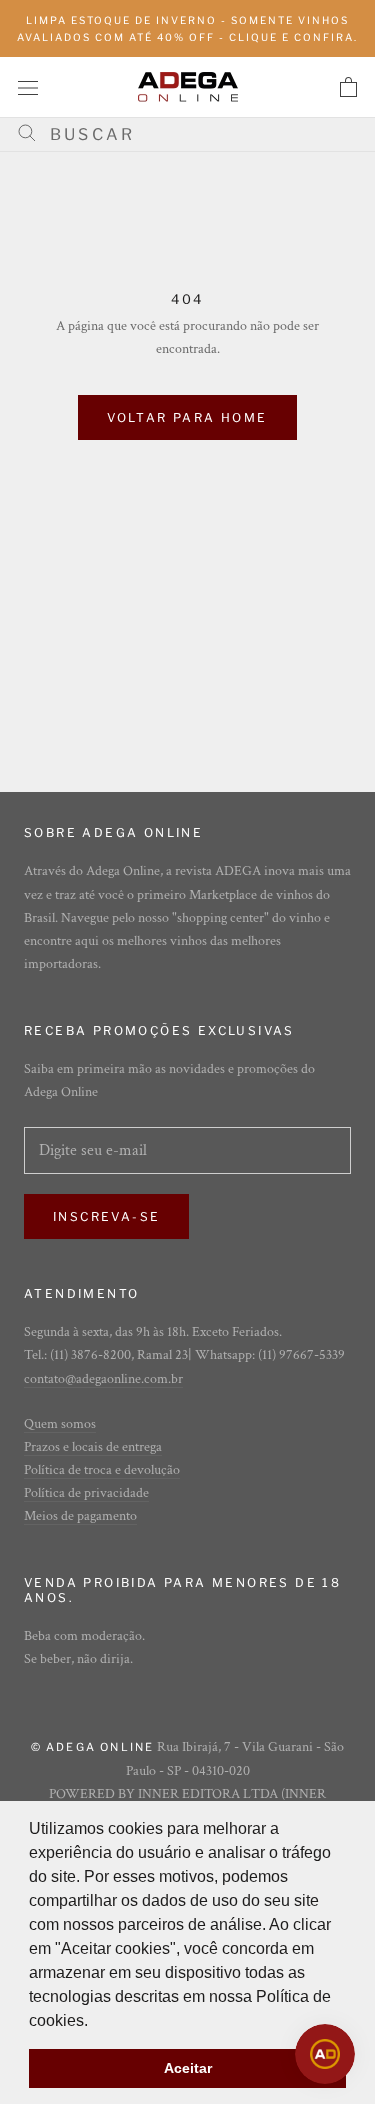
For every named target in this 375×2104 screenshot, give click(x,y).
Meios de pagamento (80, 1516)
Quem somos (60, 1424)
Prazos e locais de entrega (93, 1447)
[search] (195, 134)
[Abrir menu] (28, 86)
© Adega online (93, 1747)
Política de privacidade (86, 1493)
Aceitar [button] (188, 2068)
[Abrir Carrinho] (348, 87)
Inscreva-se (106, 1216)
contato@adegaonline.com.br (103, 1379)
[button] (95, 2022)
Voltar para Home (187, 417)
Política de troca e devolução (102, 1470)
